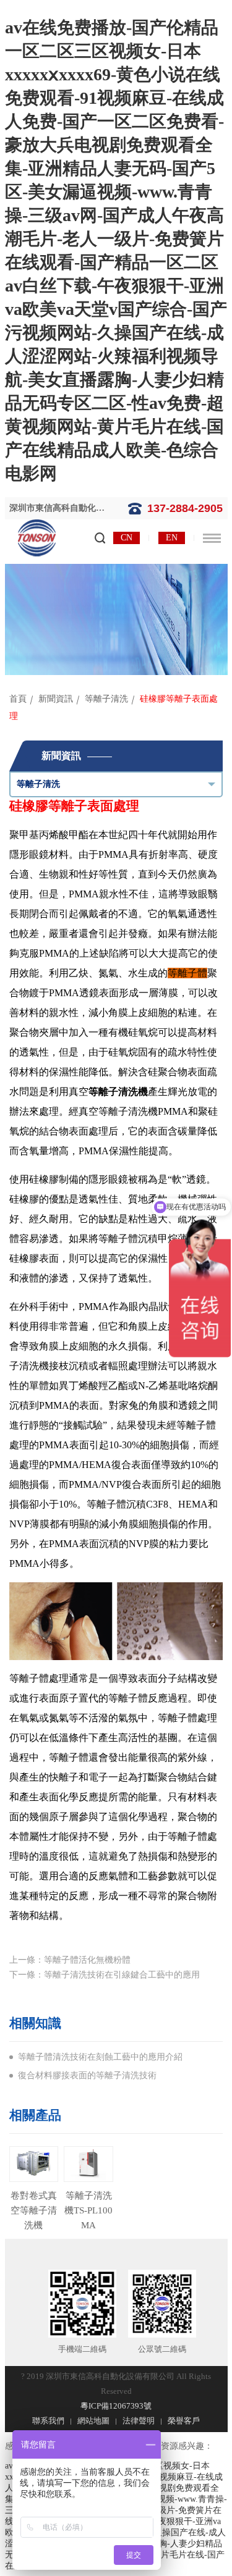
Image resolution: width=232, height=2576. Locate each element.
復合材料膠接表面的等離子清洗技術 (87, 2075)
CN (127, 538)
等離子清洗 (106, 699)
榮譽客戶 (184, 2421)
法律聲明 (139, 2421)
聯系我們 (48, 2421)
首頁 (18, 699)
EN (172, 538)
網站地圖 (93, 2421)
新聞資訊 (56, 699)
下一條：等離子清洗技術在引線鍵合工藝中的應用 (105, 1975)
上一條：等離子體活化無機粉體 (70, 1960)
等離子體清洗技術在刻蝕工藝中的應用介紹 (100, 2057)
